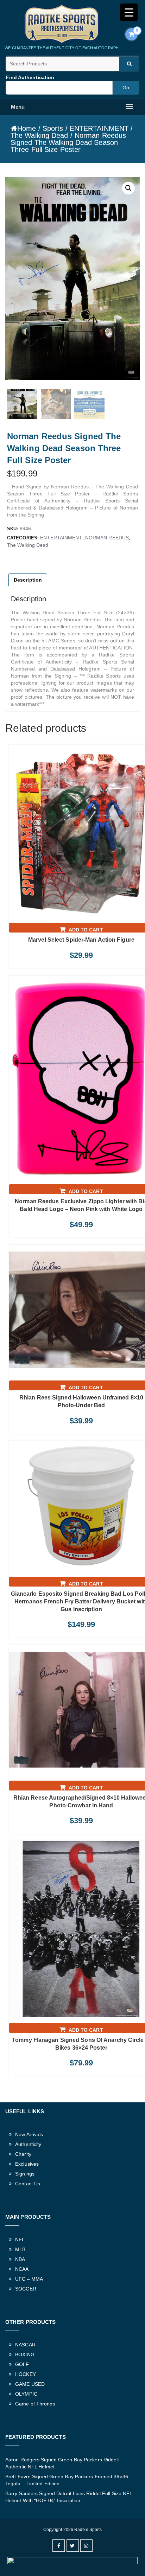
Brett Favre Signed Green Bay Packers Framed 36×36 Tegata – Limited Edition (67, 2480)
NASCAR (25, 2345)
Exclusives (27, 2164)
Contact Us (28, 2184)
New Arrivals (29, 2134)
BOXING (25, 2354)
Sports (53, 128)
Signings (25, 2174)
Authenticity (28, 2144)
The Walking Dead (39, 135)
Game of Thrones (35, 2404)
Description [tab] (28, 580)
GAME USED (30, 2384)
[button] (128, 188)
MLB (20, 2249)
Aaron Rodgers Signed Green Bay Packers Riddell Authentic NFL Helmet (62, 2463)
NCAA (22, 2269)
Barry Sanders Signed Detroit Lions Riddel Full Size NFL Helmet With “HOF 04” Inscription (69, 2497)
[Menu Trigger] (129, 12)
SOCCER (26, 2289)
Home (27, 128)
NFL (20, 2239)
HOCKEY (26, 2374)
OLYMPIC (26, 2394)
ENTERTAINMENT (99, 128)
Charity (23, 2154)
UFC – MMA (29, 2279)
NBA (20, 2259)
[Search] (129, 64)
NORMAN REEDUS (107, 538)
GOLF (22, 2364)
